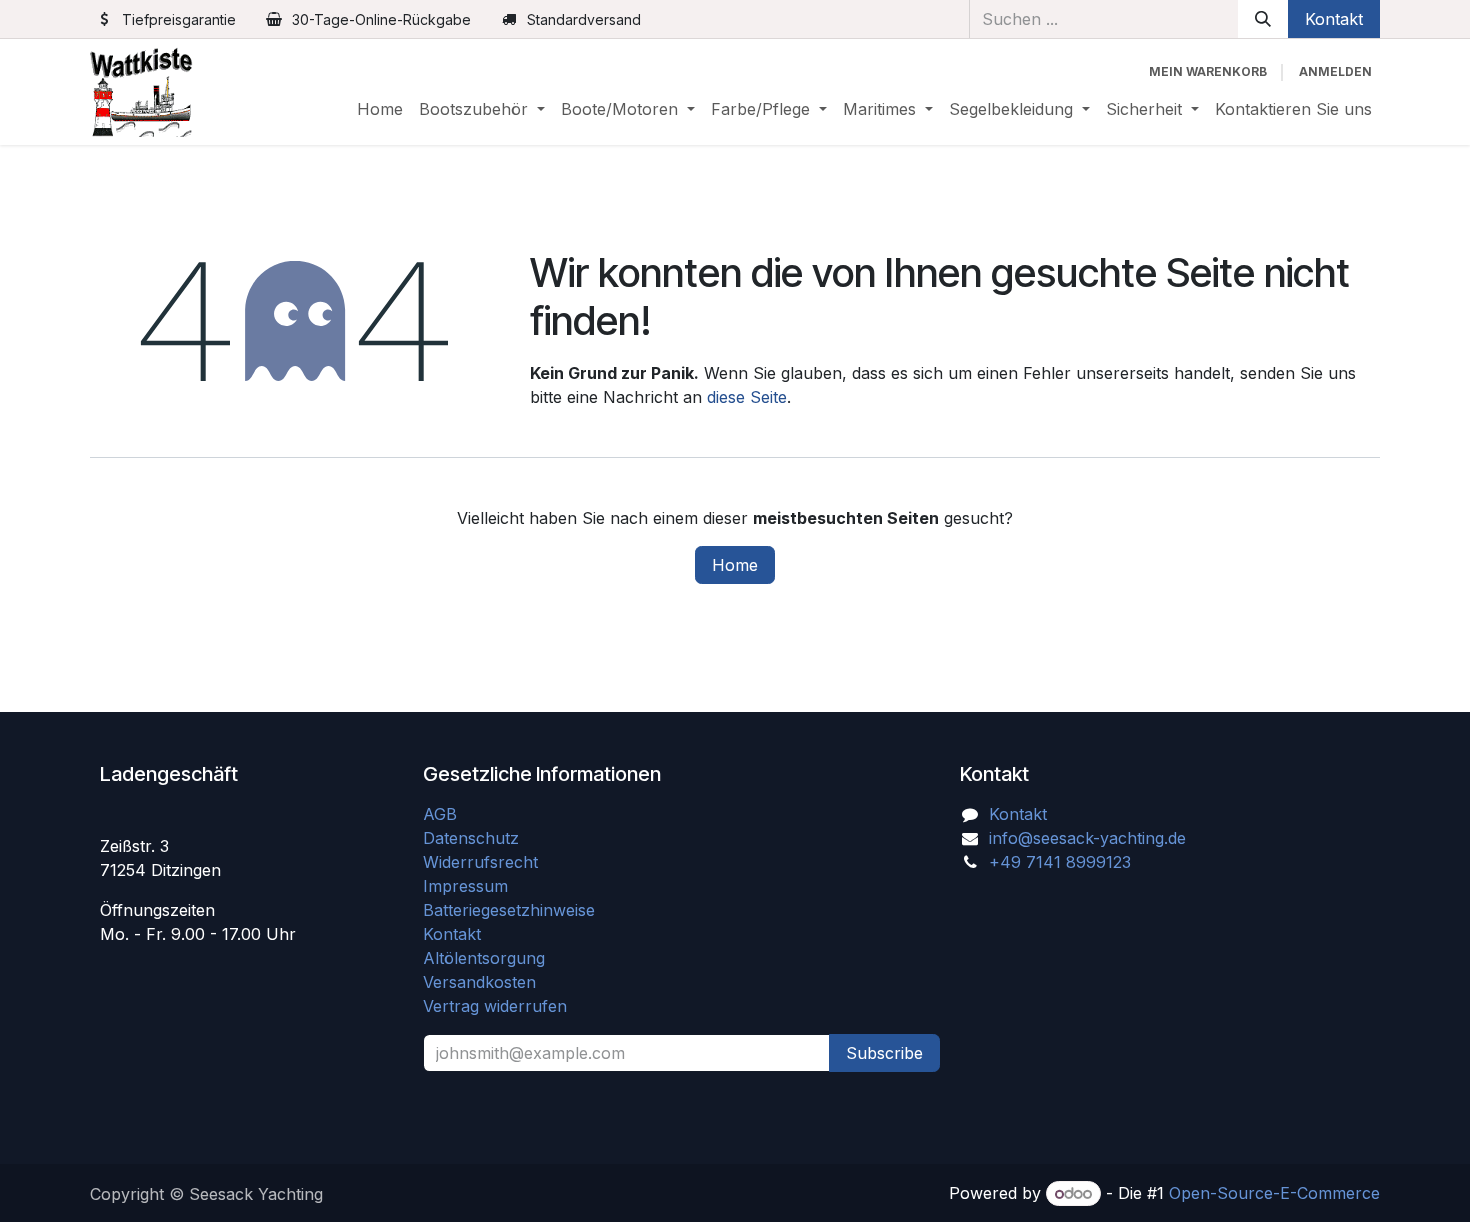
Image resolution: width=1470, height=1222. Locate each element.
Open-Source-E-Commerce (1274, 1193)
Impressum (465, 886)
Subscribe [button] (884, 1053)
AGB (442, 814)
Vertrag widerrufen (495, 1006)
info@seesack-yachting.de (1087, 838)
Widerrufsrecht (480, 862)
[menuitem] (380, 109)
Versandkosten (487, 982)
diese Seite (747, 397)
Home (735, 565)
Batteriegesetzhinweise (509, 910)
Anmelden (1335, 71)
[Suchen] (1263, 19)
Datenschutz (471, 838)
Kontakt (1334, 19)
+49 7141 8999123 (1060, 862)
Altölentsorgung (484, 958)
